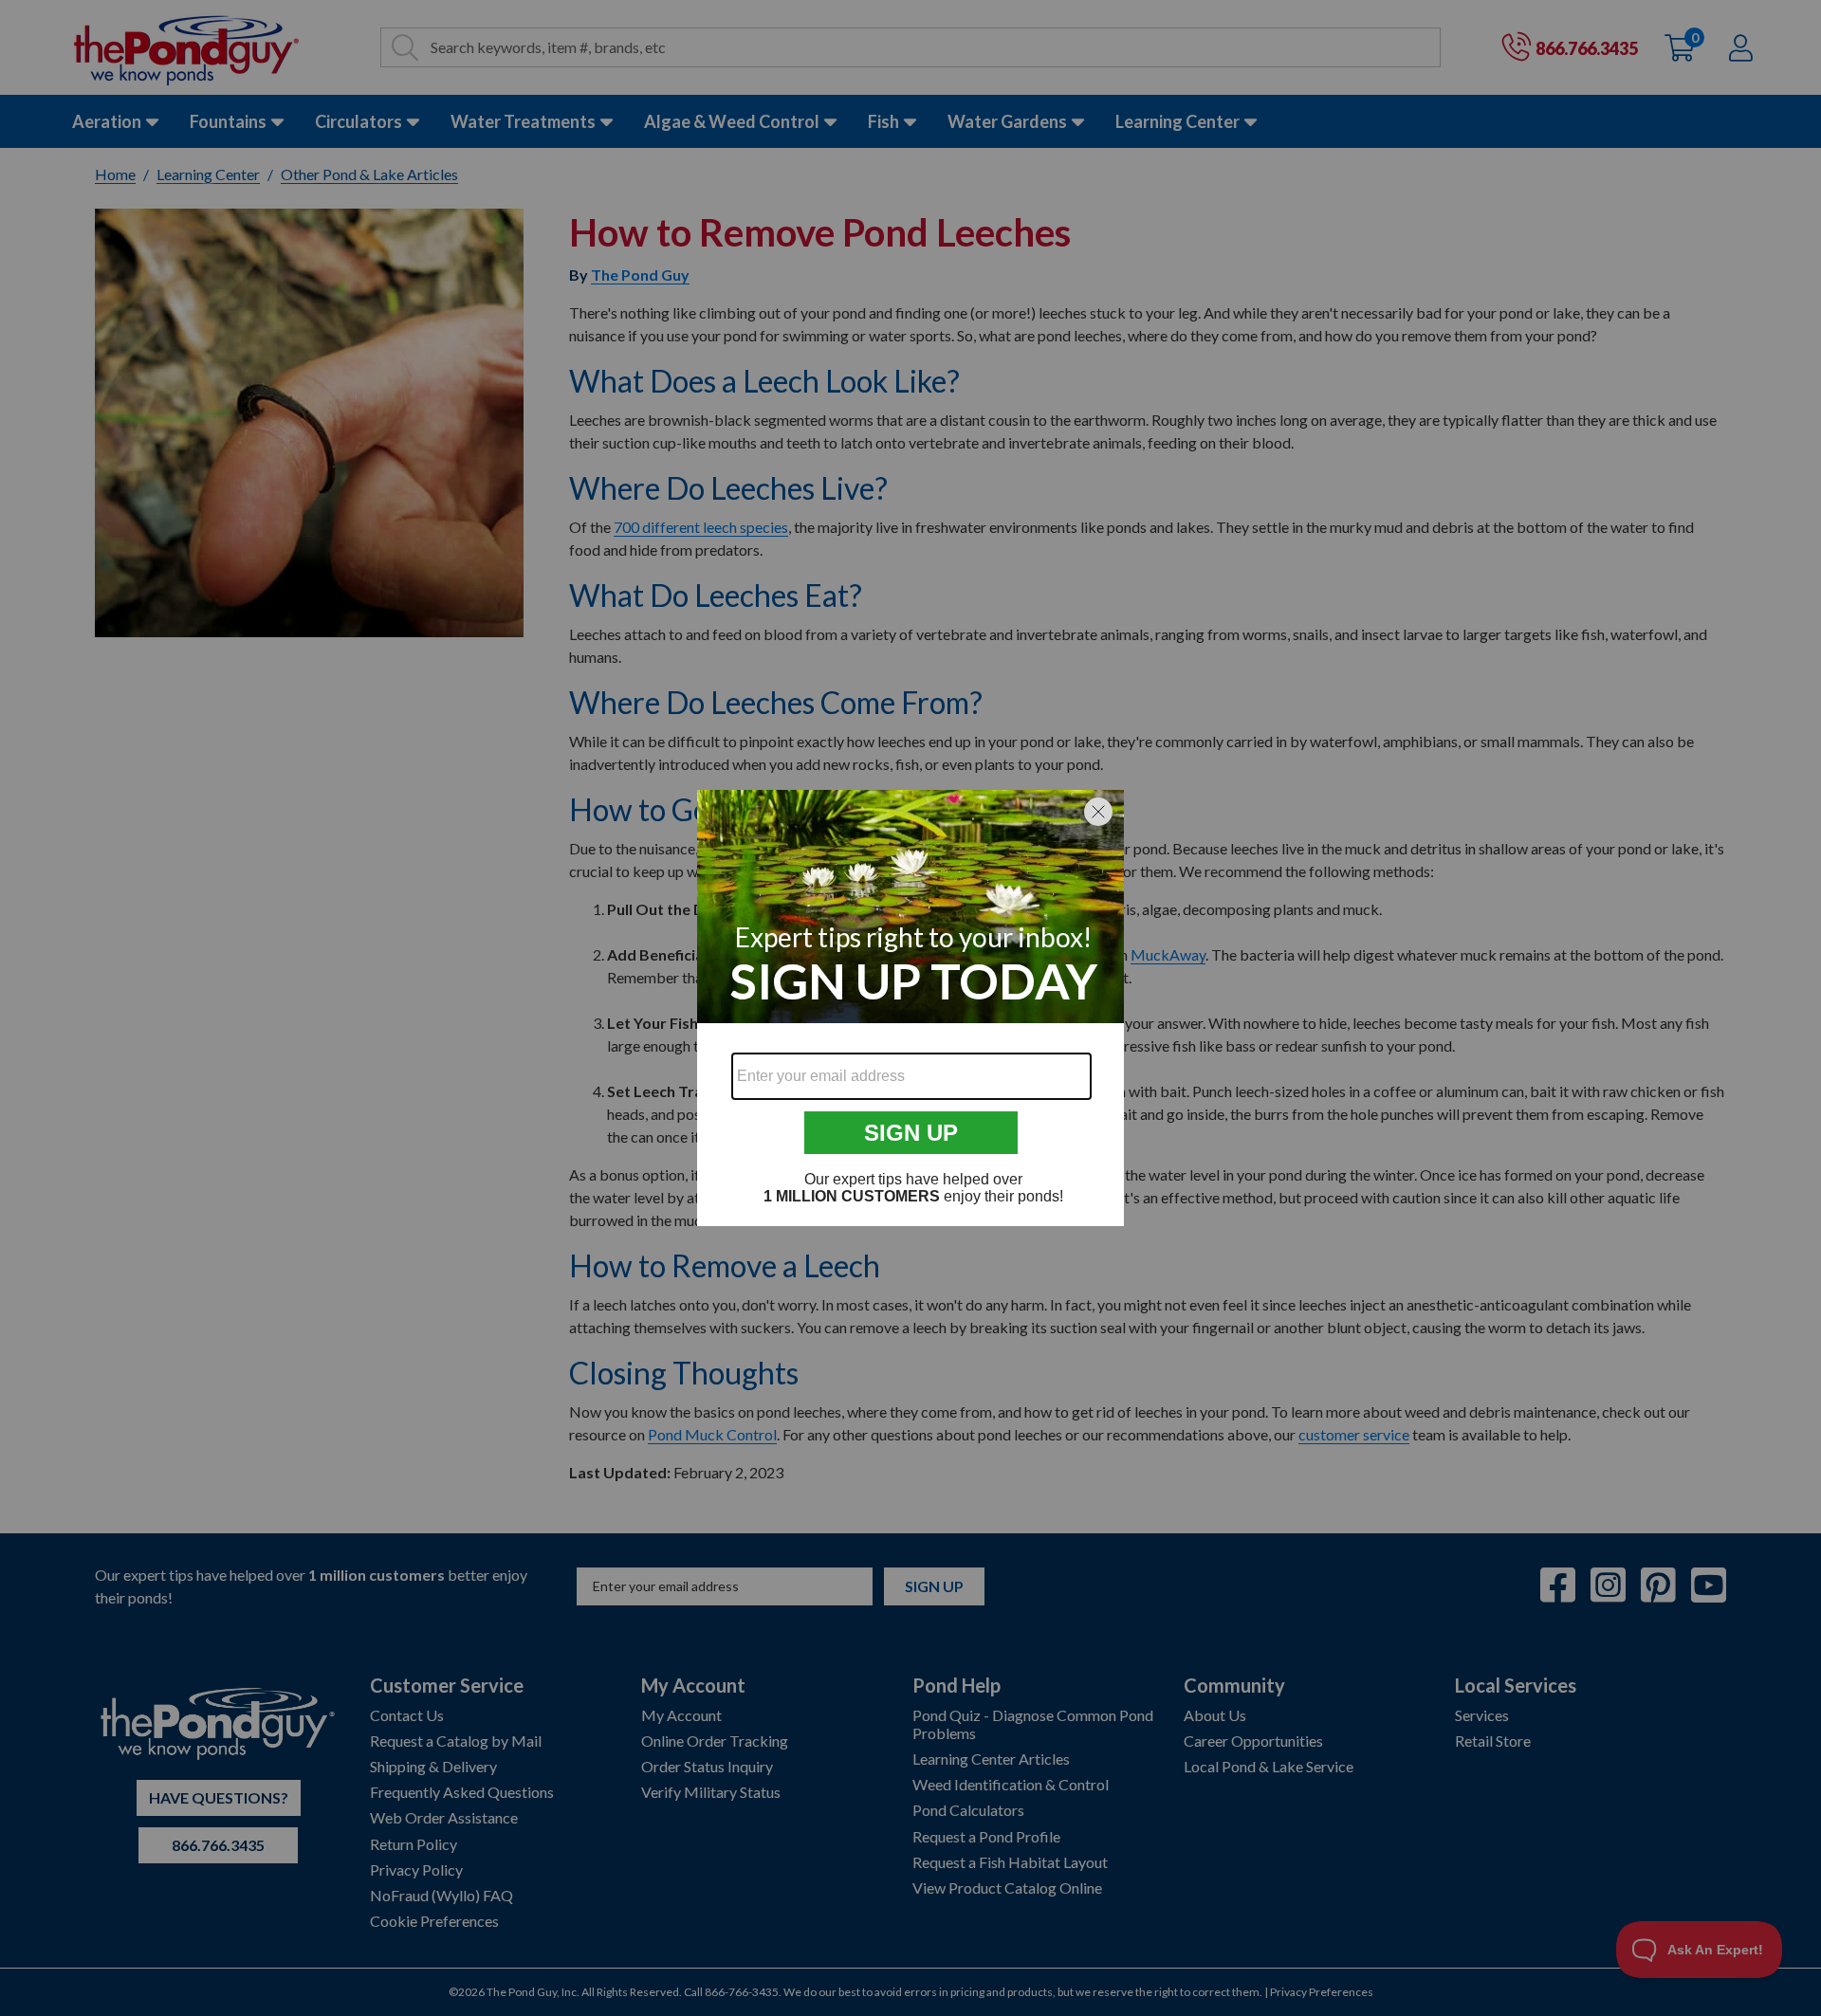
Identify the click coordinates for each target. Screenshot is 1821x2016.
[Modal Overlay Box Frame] (910, 1008)
